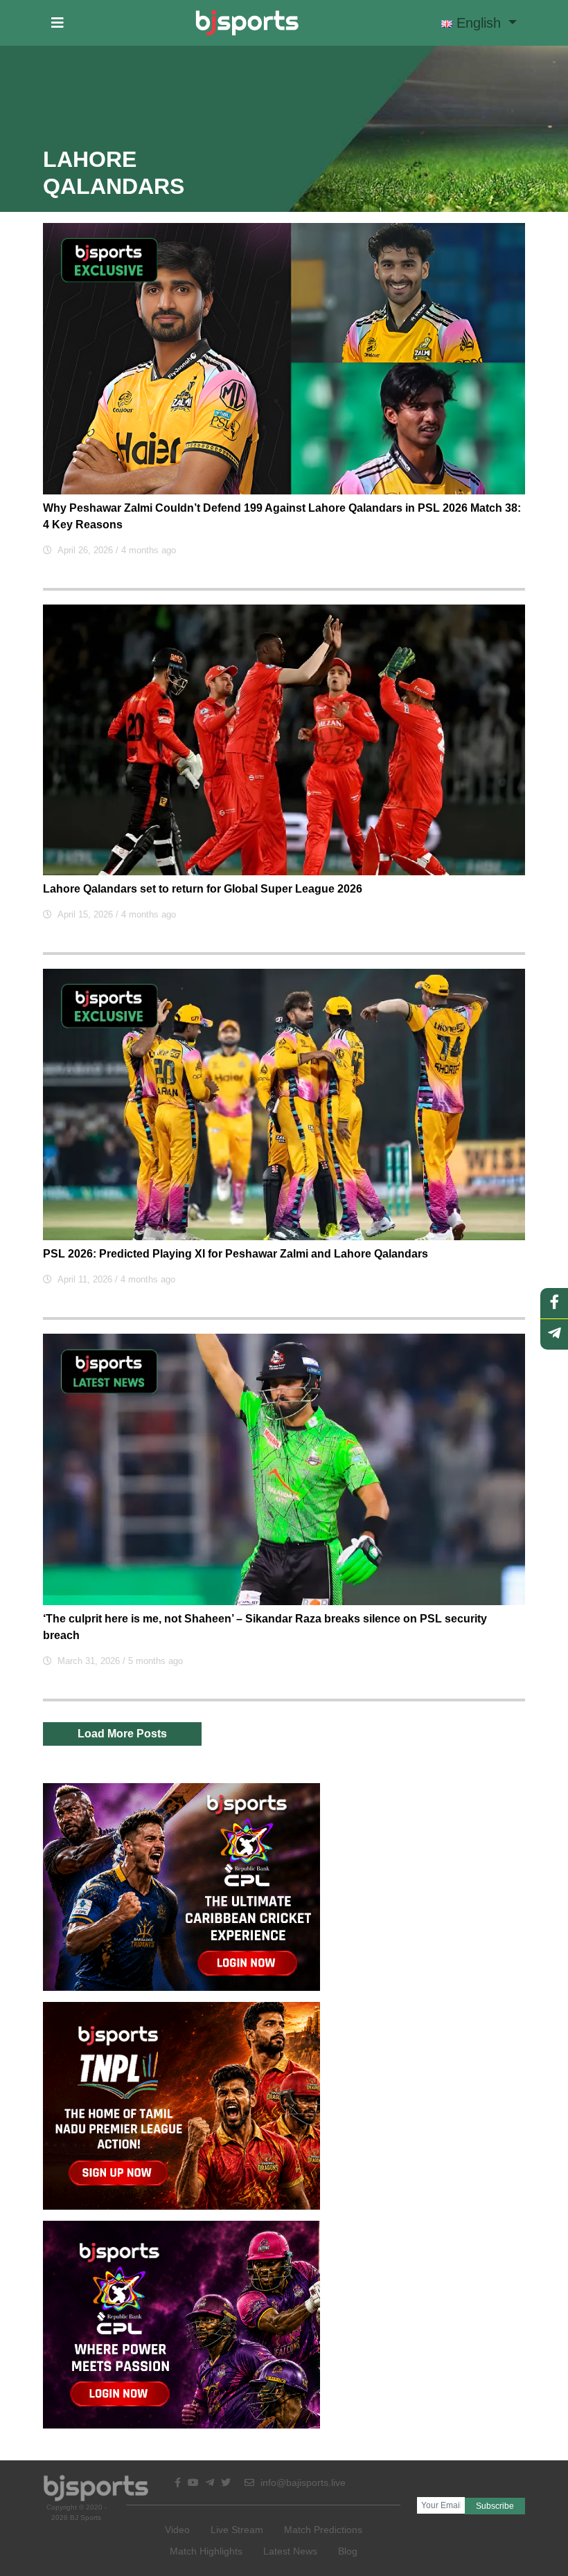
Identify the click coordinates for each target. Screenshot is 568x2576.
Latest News (290, 2551)
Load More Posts (122, 1734)
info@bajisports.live (302, 2483)
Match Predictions (323, 2530)
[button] (57, 23)
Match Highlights (206, 2551)
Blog (348, 2551)
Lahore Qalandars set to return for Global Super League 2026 (203, 889)
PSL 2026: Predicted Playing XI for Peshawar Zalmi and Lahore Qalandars (236, 1254)
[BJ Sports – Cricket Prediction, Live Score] (247, 23)
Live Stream (237, 2530)
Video (177, 2530)
